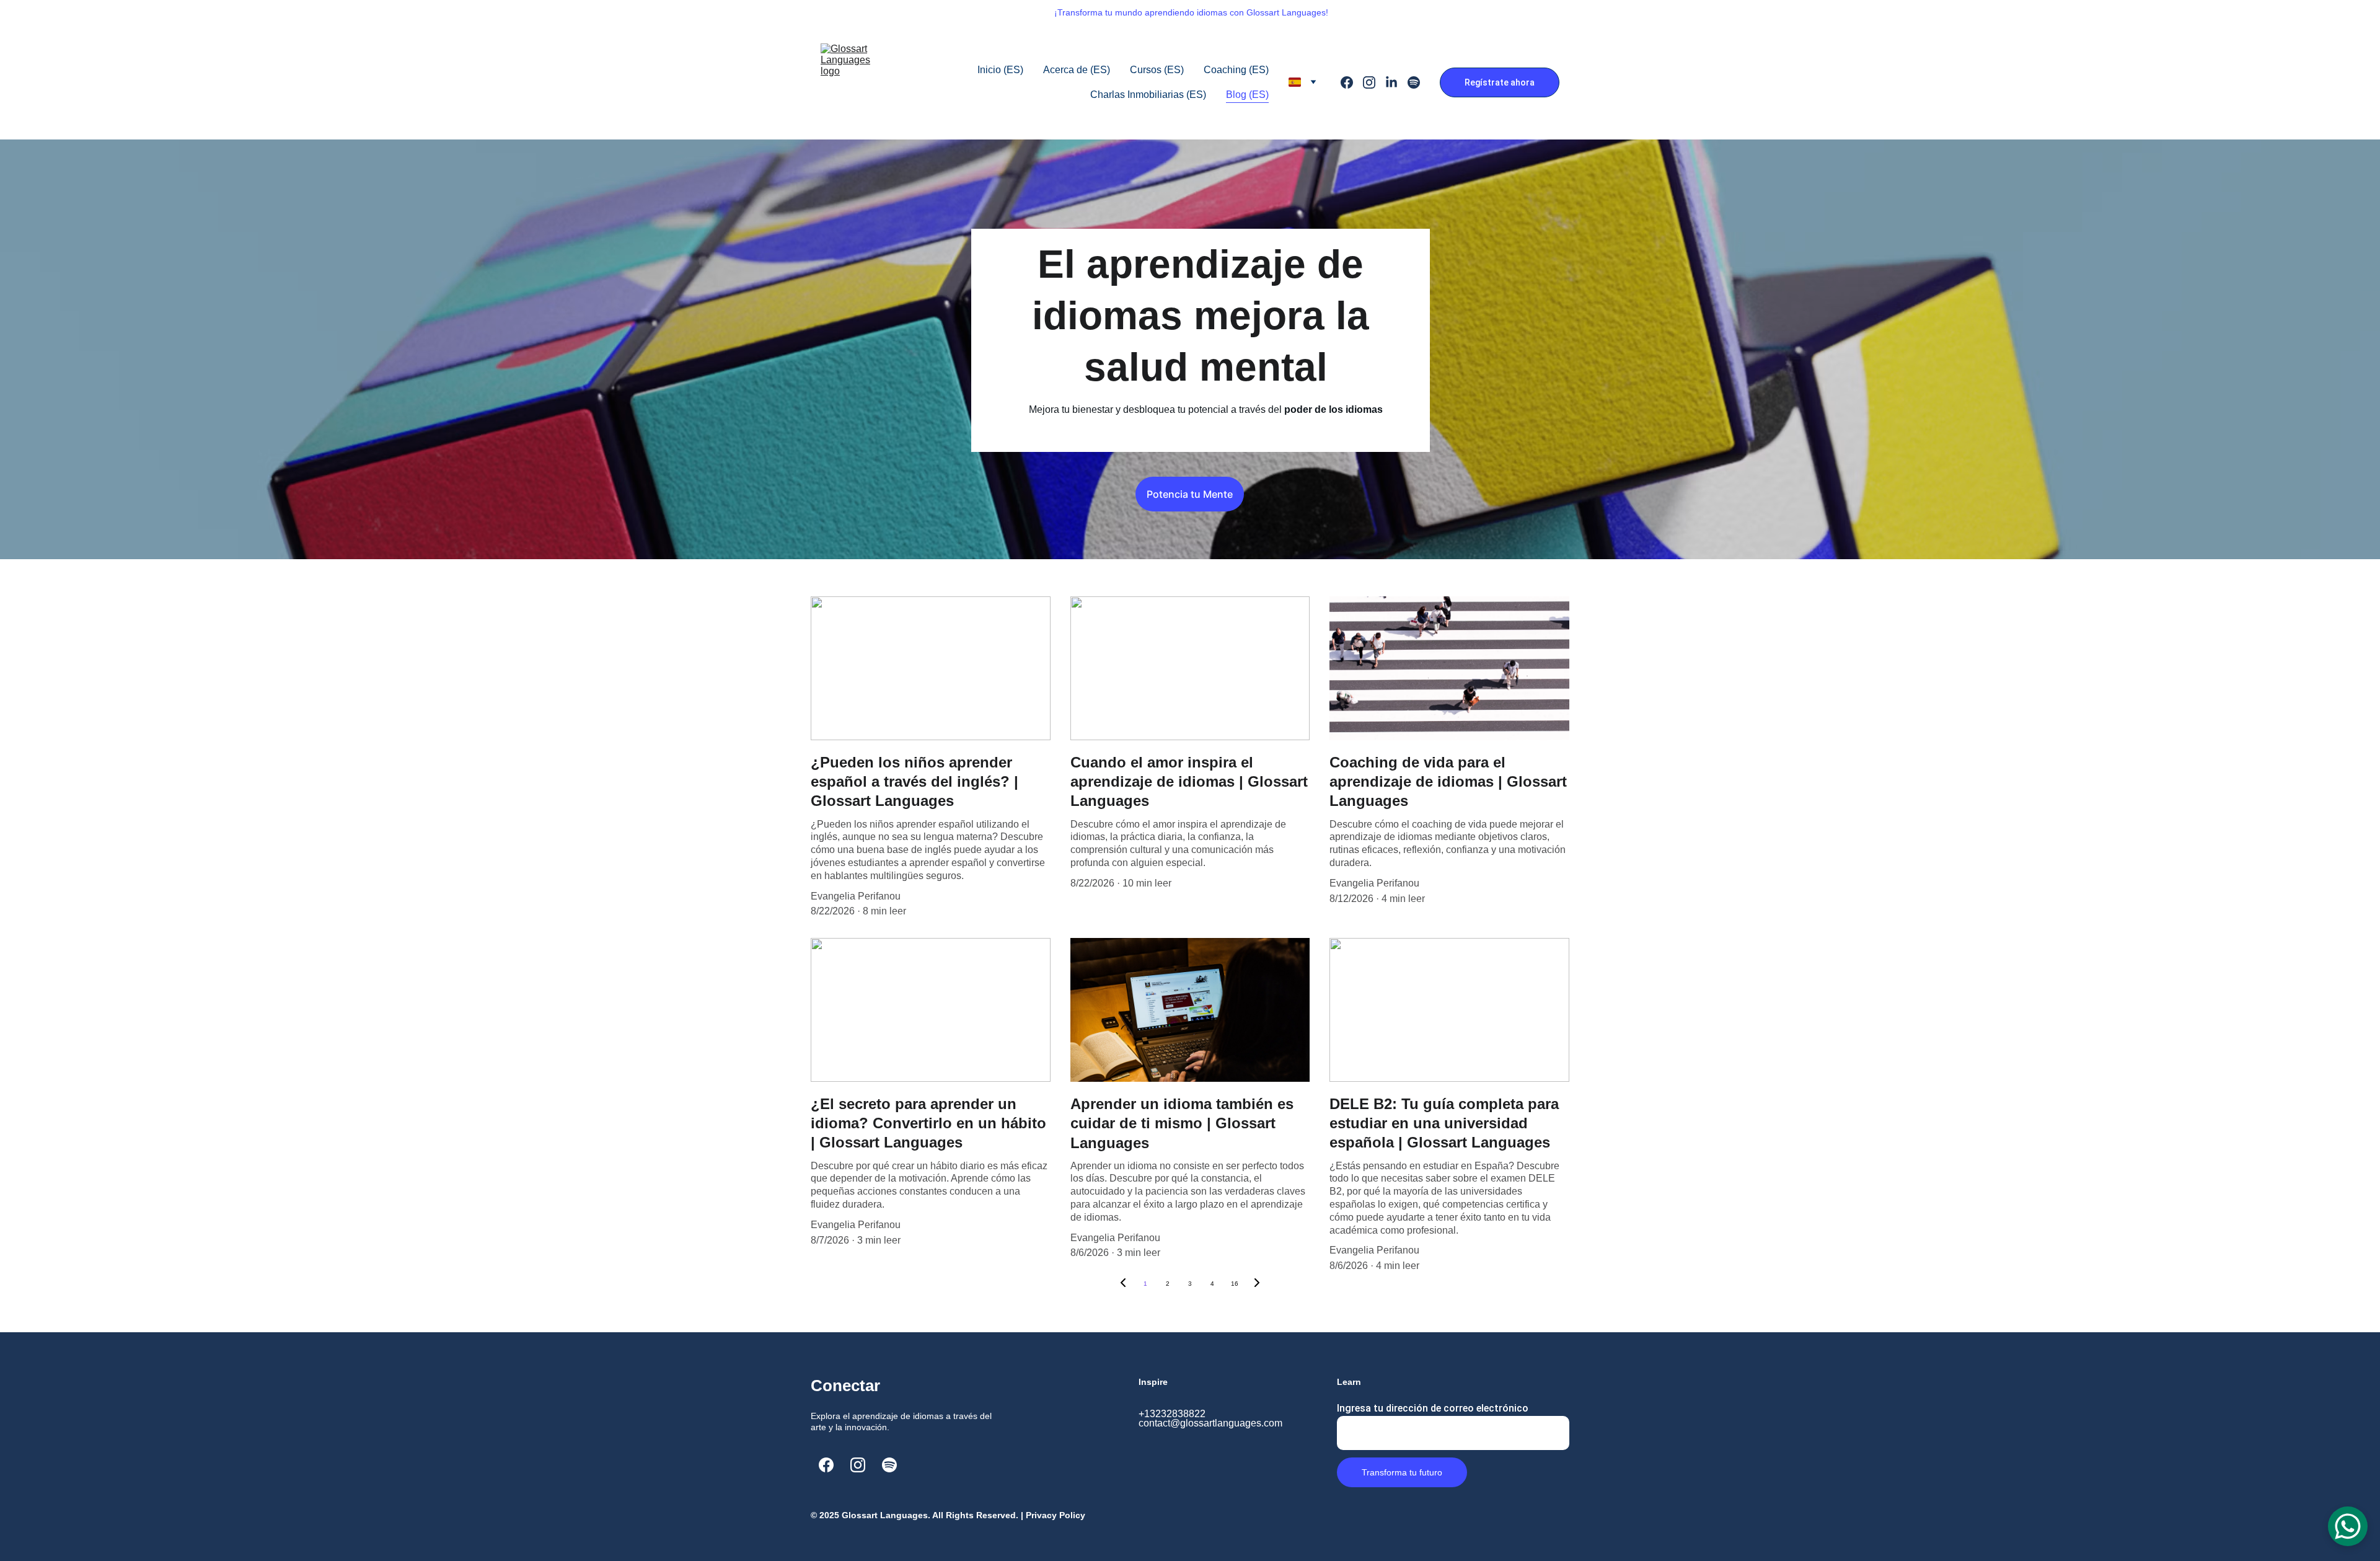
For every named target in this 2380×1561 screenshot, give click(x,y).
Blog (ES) (1247, 95)
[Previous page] (1123, 1284)
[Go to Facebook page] (1352, 82)
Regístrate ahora (1500, 82)
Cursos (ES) (1157, 70)
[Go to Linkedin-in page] (1396, 82)
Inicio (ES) (1000, 70)
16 (1235, 1284)
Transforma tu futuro (1402, 1472)
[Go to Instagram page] (1374, 82)
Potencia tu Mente (1190, 494)
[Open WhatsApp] (2348, 1526)
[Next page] (1257, 1284)
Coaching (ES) (1236, 70)
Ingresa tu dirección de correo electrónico (1433, 1408)
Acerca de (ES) (1077, 70)
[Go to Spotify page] (1414, 82)
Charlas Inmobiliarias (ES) (1148, 95)
